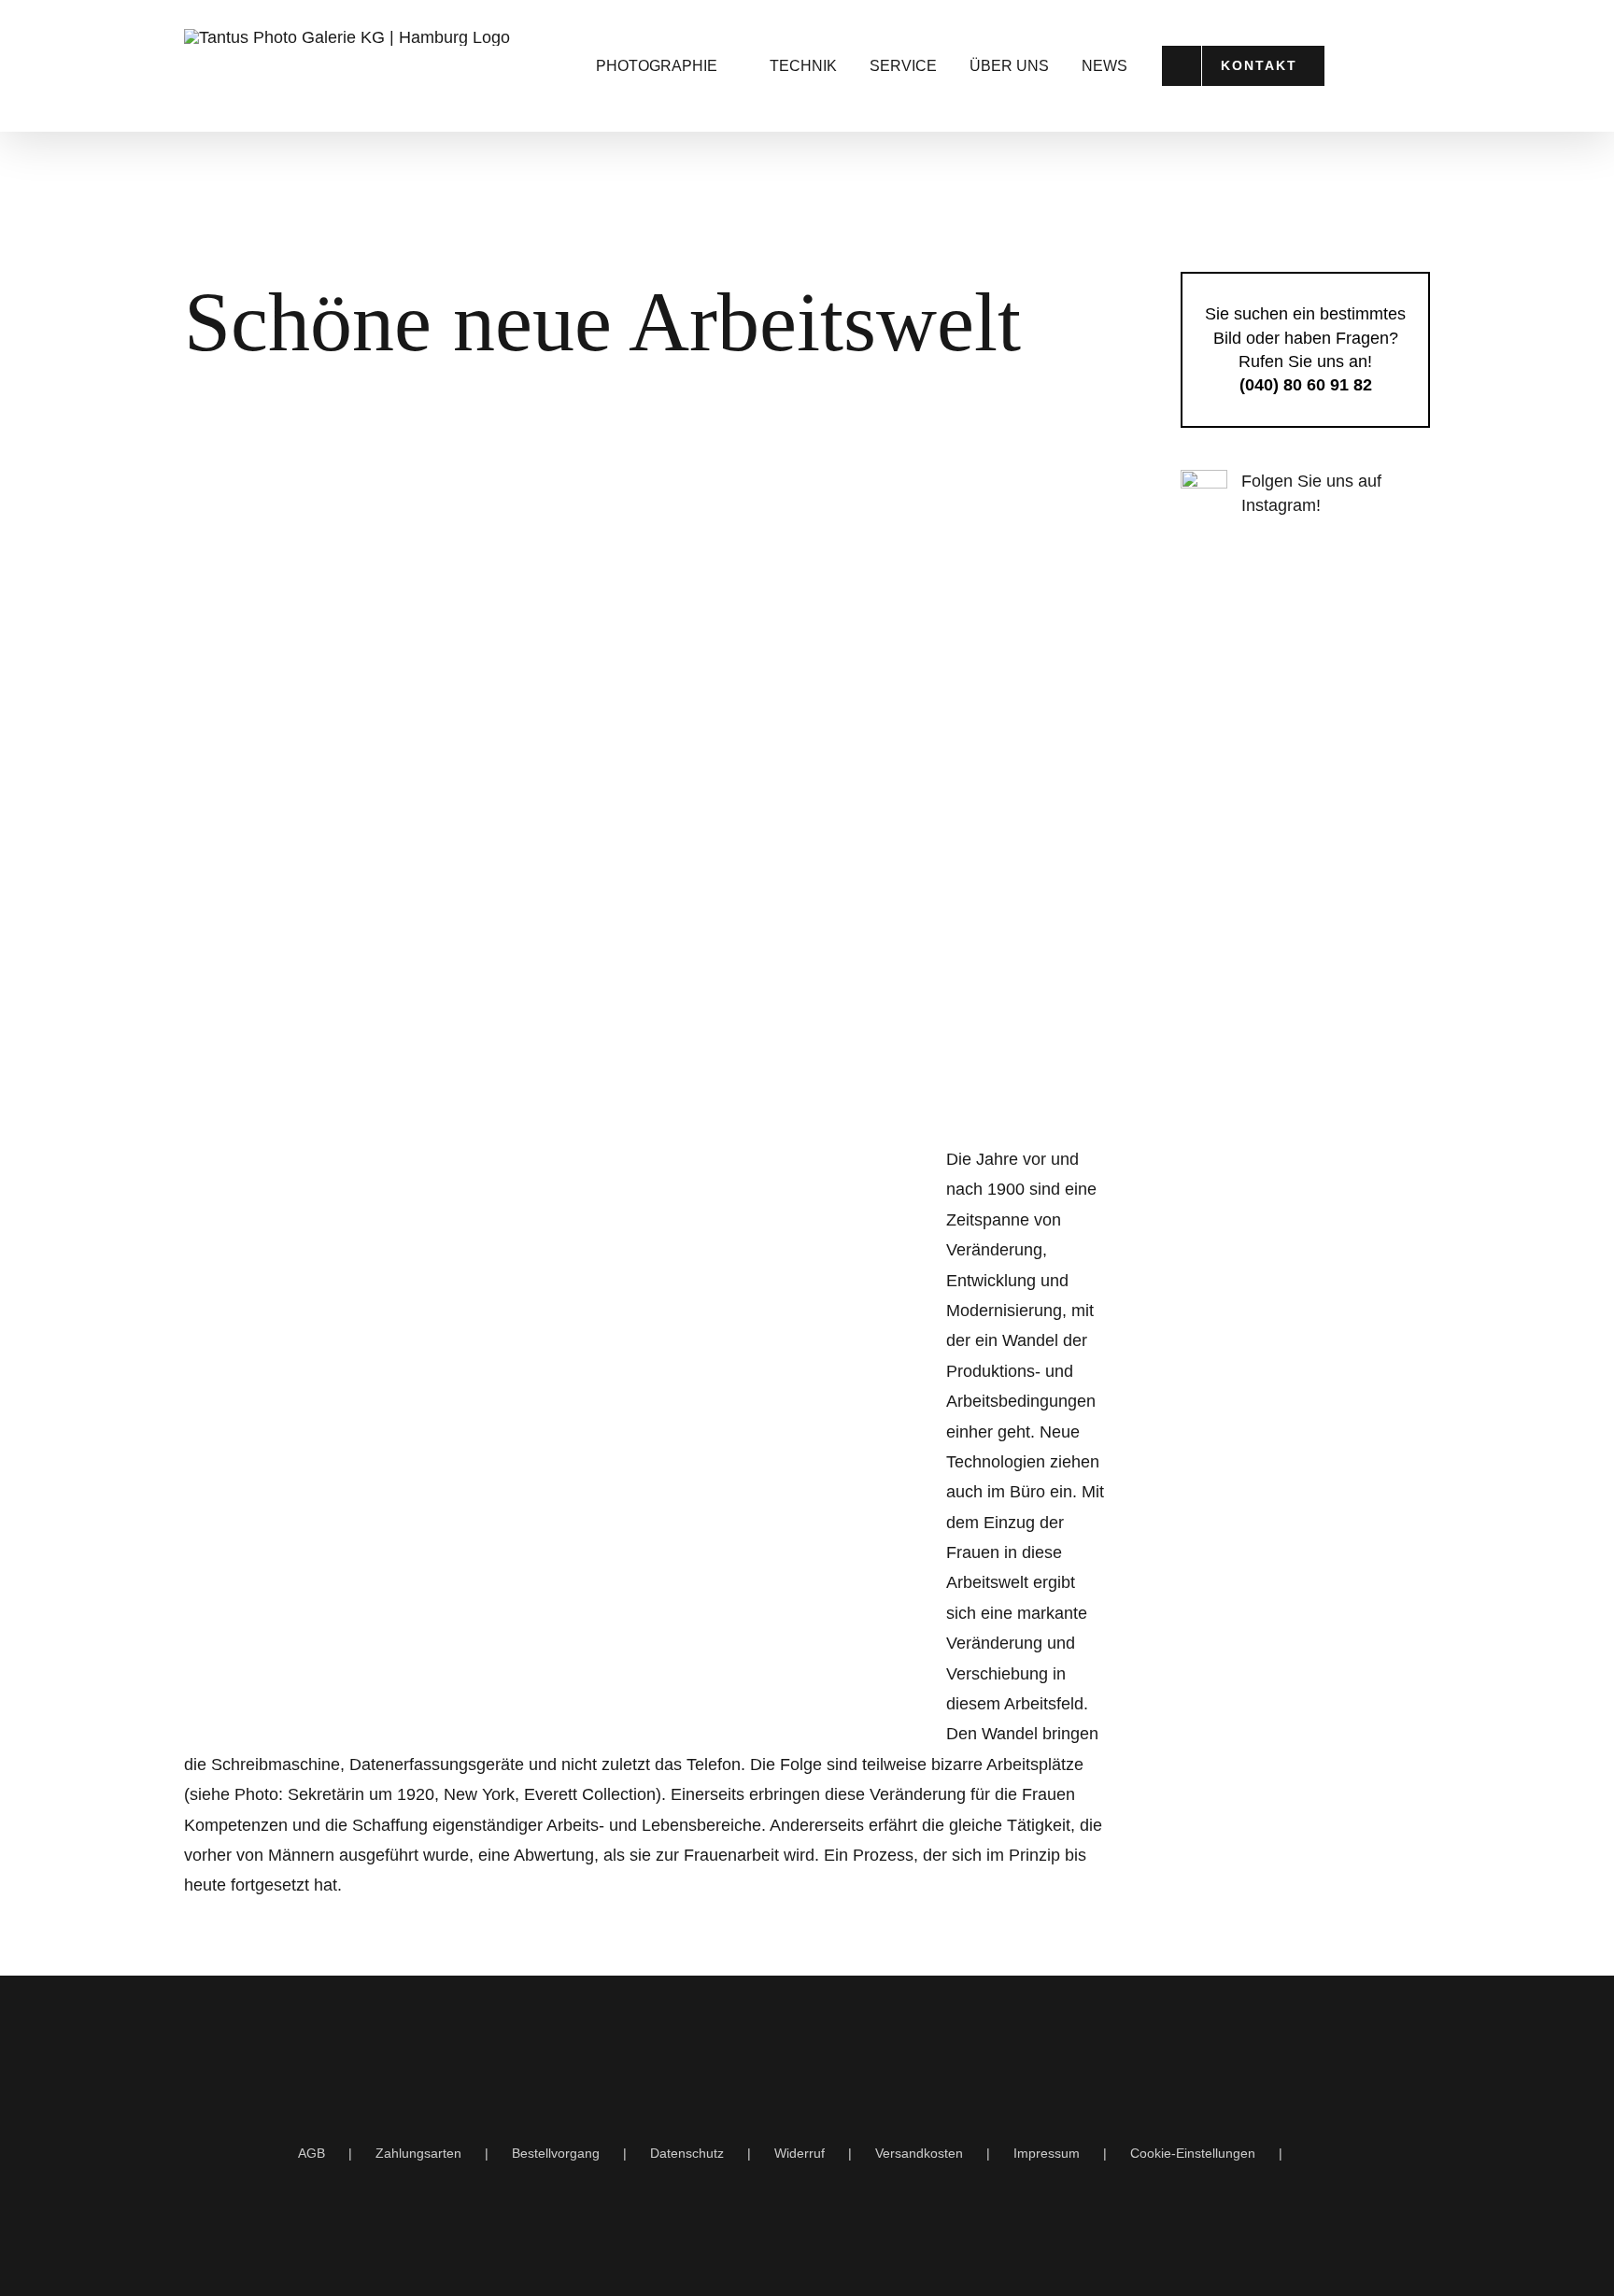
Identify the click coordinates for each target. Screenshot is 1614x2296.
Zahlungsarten (418, 2153)
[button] (1408, 66)
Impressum (1047, 2153)
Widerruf (800, 2153)
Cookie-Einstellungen (1193, 2153)
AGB (311, 2153)
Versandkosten (919, 2153)
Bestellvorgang (556, 2153)
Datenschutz (687, 2153)
